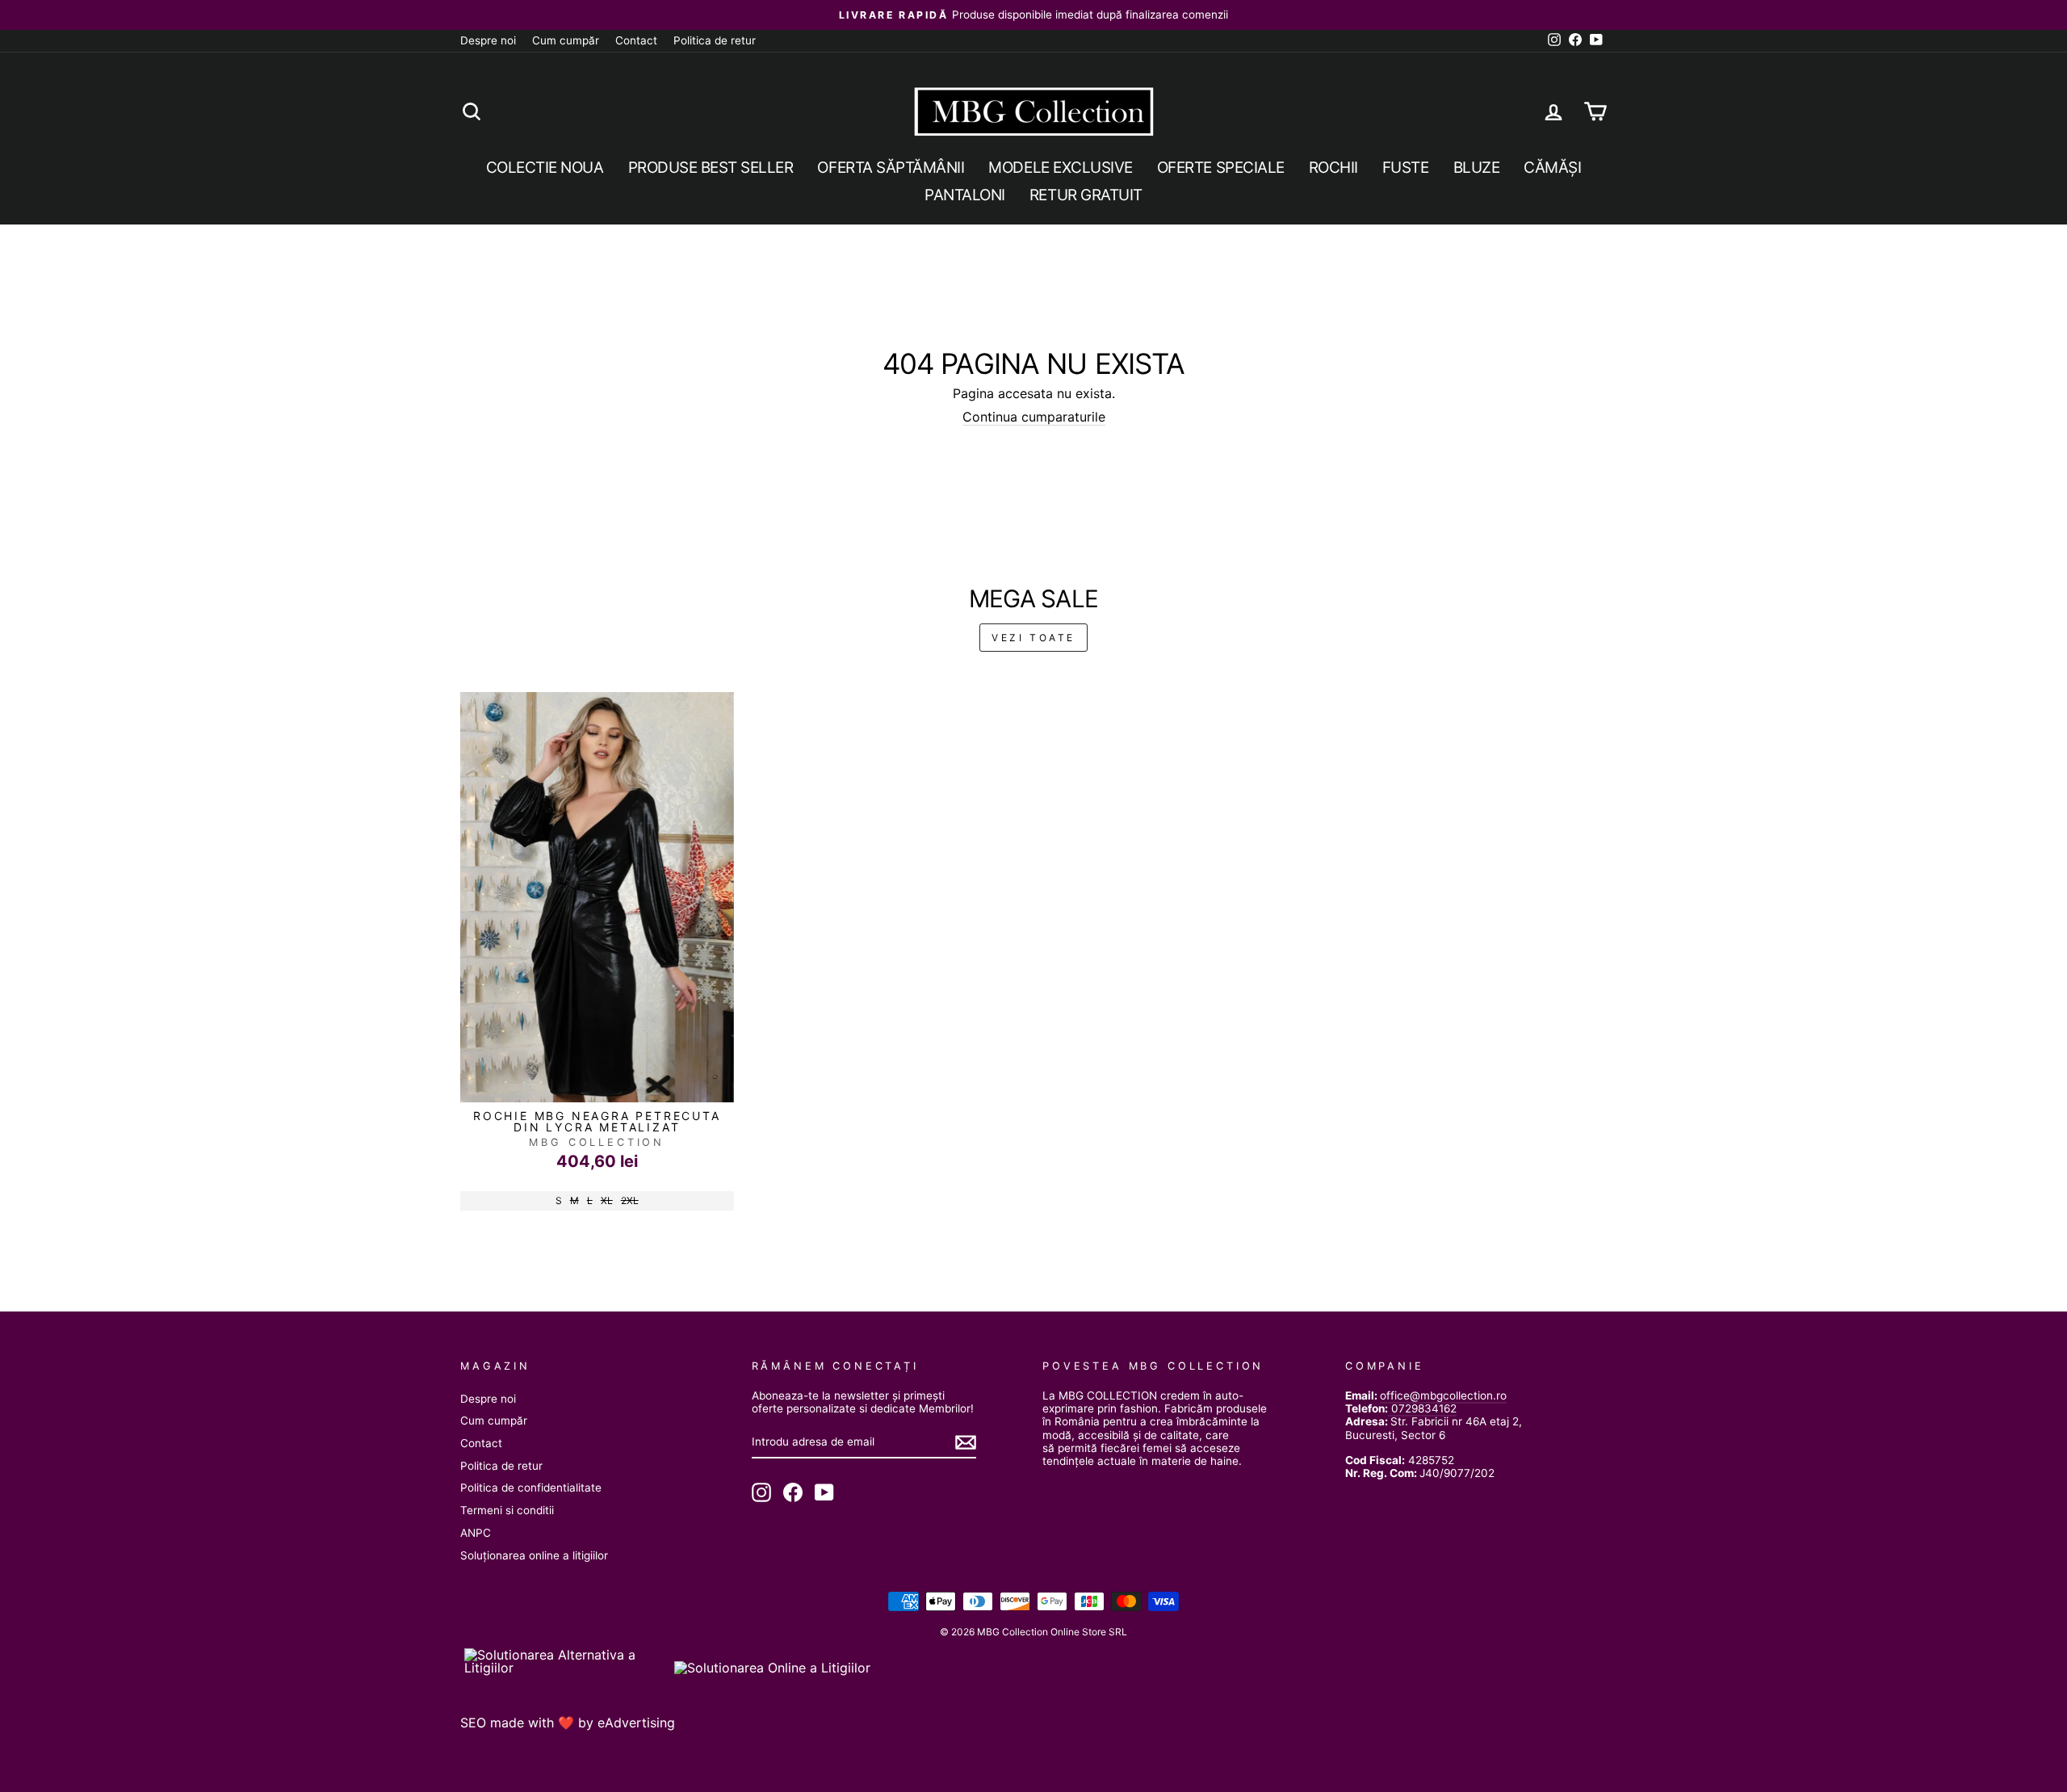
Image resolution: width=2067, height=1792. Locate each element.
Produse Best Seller (711, 168)
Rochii (1333, 168)
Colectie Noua (545, 168)
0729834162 (1422, 1408)
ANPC (476, 1533)
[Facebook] (793, 1492)
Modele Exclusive (1060, 168)
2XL (630, 1200)
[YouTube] (824, 1492)
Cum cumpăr (566, 40)
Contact (636, 40)
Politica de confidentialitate (531, 1488)
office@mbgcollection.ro (1443, 1395)
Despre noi (488, 40)
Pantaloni (965, 195)
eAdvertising (636, 1723)
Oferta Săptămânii (891, 168)
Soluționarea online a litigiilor (534, 1555)
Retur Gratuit (1086, 195)
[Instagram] (761, 1492)
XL (607, 1200)
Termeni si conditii (507, 1510)
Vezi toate (1033, 638)
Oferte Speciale (1221, 168)
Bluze (1477, 168)
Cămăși (1552, 168)
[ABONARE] (966, 1442)
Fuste (1406, 168)
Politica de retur (715, 40)
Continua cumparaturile (1034, 417)
